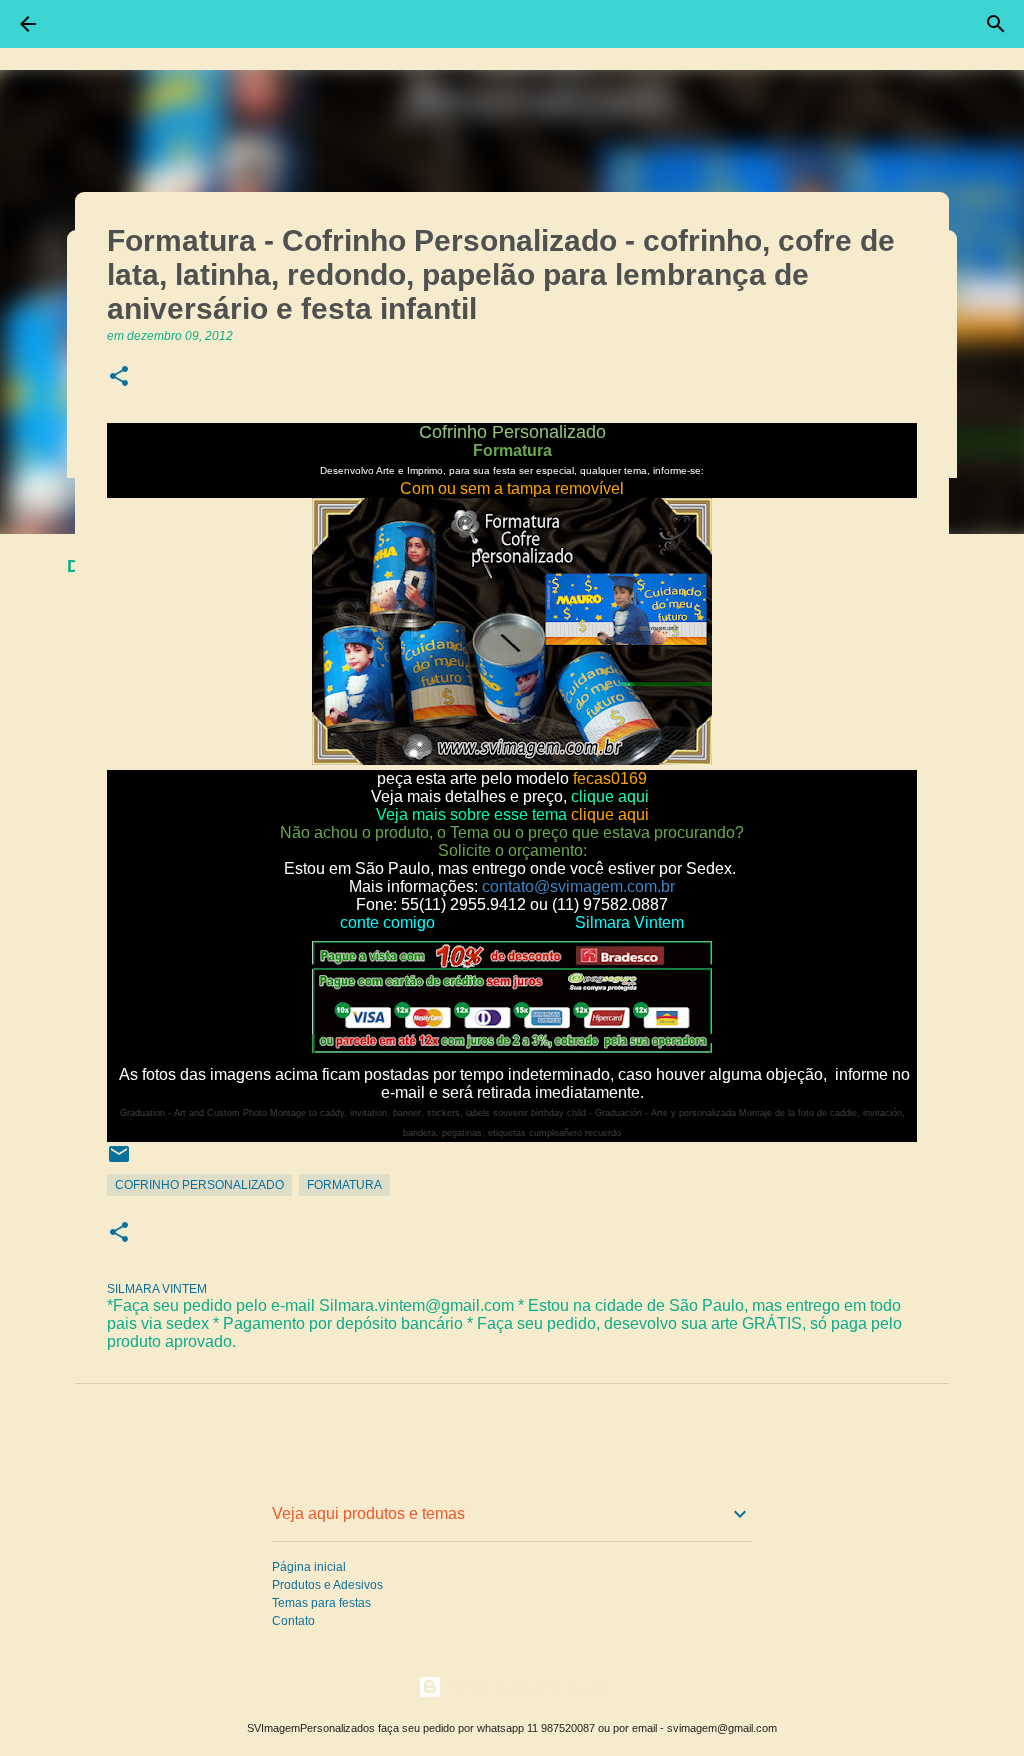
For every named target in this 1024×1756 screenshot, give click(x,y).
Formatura (344, 1185)
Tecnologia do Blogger (524, 1686)
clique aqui (610, 796)
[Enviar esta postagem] (119, 1162)
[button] (119, 377)
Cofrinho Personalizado (199, 1185)
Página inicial (309, 1567)
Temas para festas (321, 1603)
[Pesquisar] (996, 24)
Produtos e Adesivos (327, 1585)
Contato (293, 1621)
